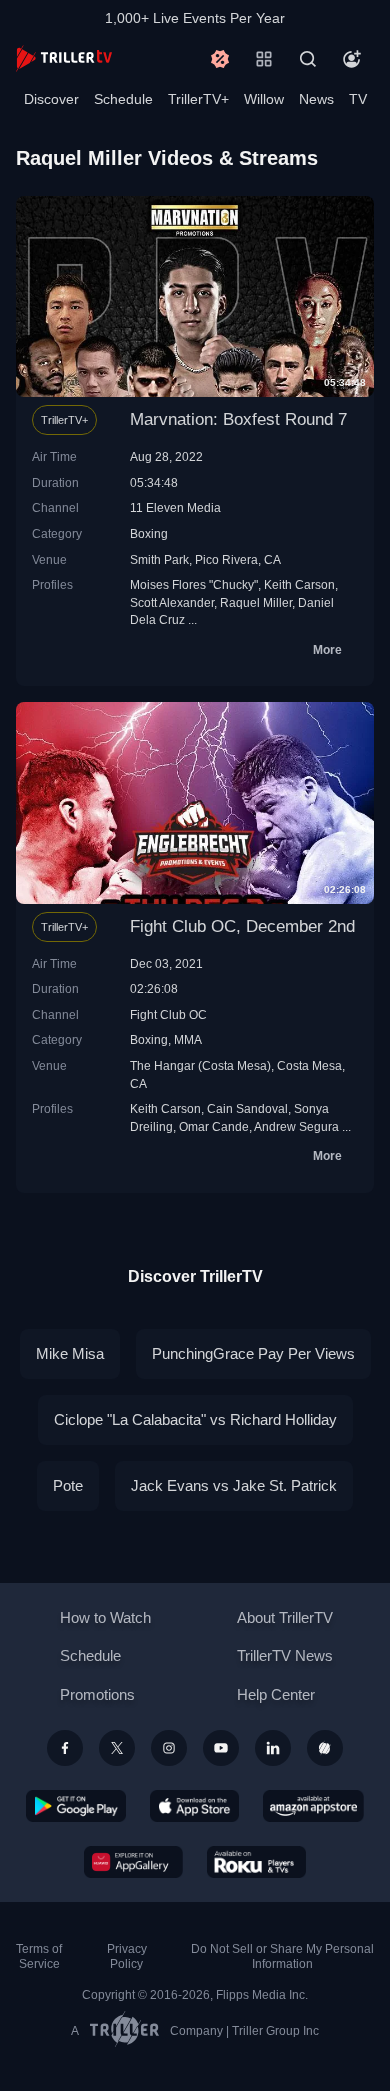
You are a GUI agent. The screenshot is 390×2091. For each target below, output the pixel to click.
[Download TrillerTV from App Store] (194, 1806)
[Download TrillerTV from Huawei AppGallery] (133, 1862)
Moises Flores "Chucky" (194, 584)
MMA (188, 1039)
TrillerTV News (285, 1655)
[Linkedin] (273, 1748)
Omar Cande (214, 1126)
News (316, 99)
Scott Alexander (172, 602)
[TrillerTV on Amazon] (313, 1806)
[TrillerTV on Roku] (257, 1862)
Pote (68, 1485)
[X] (117, 1748)
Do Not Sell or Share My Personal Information (282, 1956)
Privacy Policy (127, 1956)
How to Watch (105, 1617)
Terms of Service (39, 1956)
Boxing (149, 533)
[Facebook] (65, 1748)
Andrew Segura (296, 1126)
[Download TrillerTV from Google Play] (76, 1806)
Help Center (276, 1694)
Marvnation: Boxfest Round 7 (238, 419)
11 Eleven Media (175, 507)
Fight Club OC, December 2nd (242, 926)
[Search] (308, 59)
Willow (264, 99)
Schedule (123, 99)
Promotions (97, 1694)
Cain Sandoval (247, 1108)
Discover (51, 99)
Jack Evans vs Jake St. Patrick (234, 1485)
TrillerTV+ (198, 99)
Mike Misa (70, 1353)
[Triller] (325, 1748)
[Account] (352, 59)
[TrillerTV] (64, 58)
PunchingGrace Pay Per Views (253, 1353)
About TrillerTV (285, 1617)
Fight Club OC (168, 1014)
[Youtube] (221, 1748)
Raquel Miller (256, 602)
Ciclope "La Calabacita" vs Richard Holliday (195, 1419)
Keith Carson (299, 584)
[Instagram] (169, 1748)
